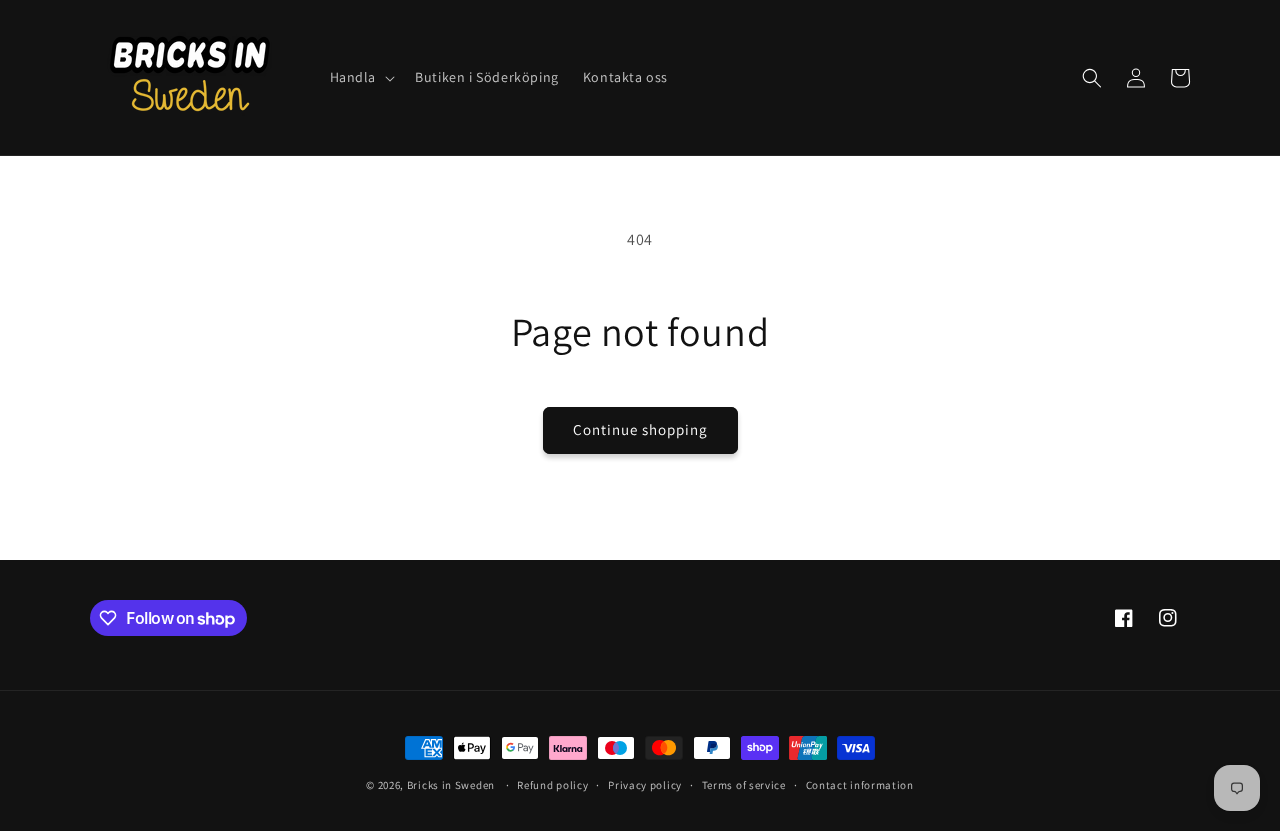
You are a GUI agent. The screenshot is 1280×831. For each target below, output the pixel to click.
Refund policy (552, 785)
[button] (361, 77)
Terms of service (744, 785)
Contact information (860, 785)
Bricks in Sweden (451, 785)
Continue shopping (640, 429)
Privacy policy (645, 785)
